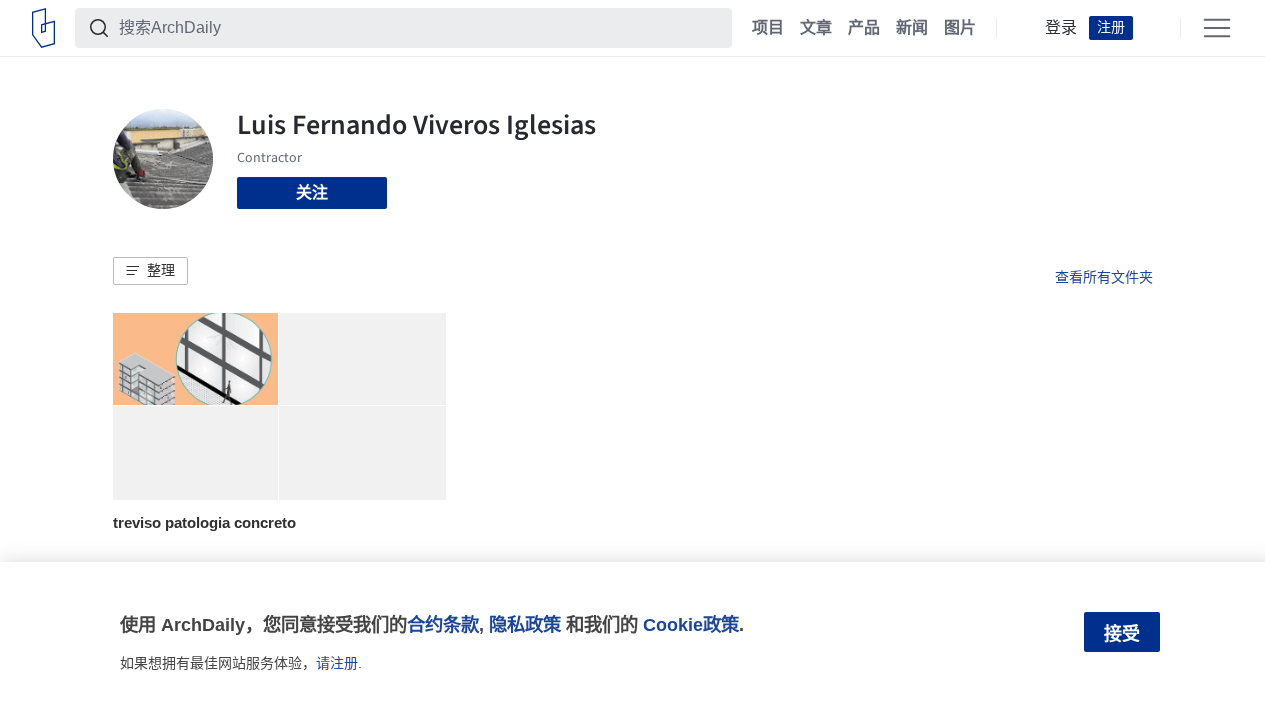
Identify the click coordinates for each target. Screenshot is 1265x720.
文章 (816, 28)
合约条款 (443, 624)
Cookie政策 (691, 624)
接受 (1122, 634)
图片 (960, 28)
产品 (864, 28)
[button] (150, 271)
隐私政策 (525, 624)
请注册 (337, 663)
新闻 (912, 28)
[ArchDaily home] (43, 28)
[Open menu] (1217, 28)
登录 (1061, 28)
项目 (768, 28)
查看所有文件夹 (1104, 277)
